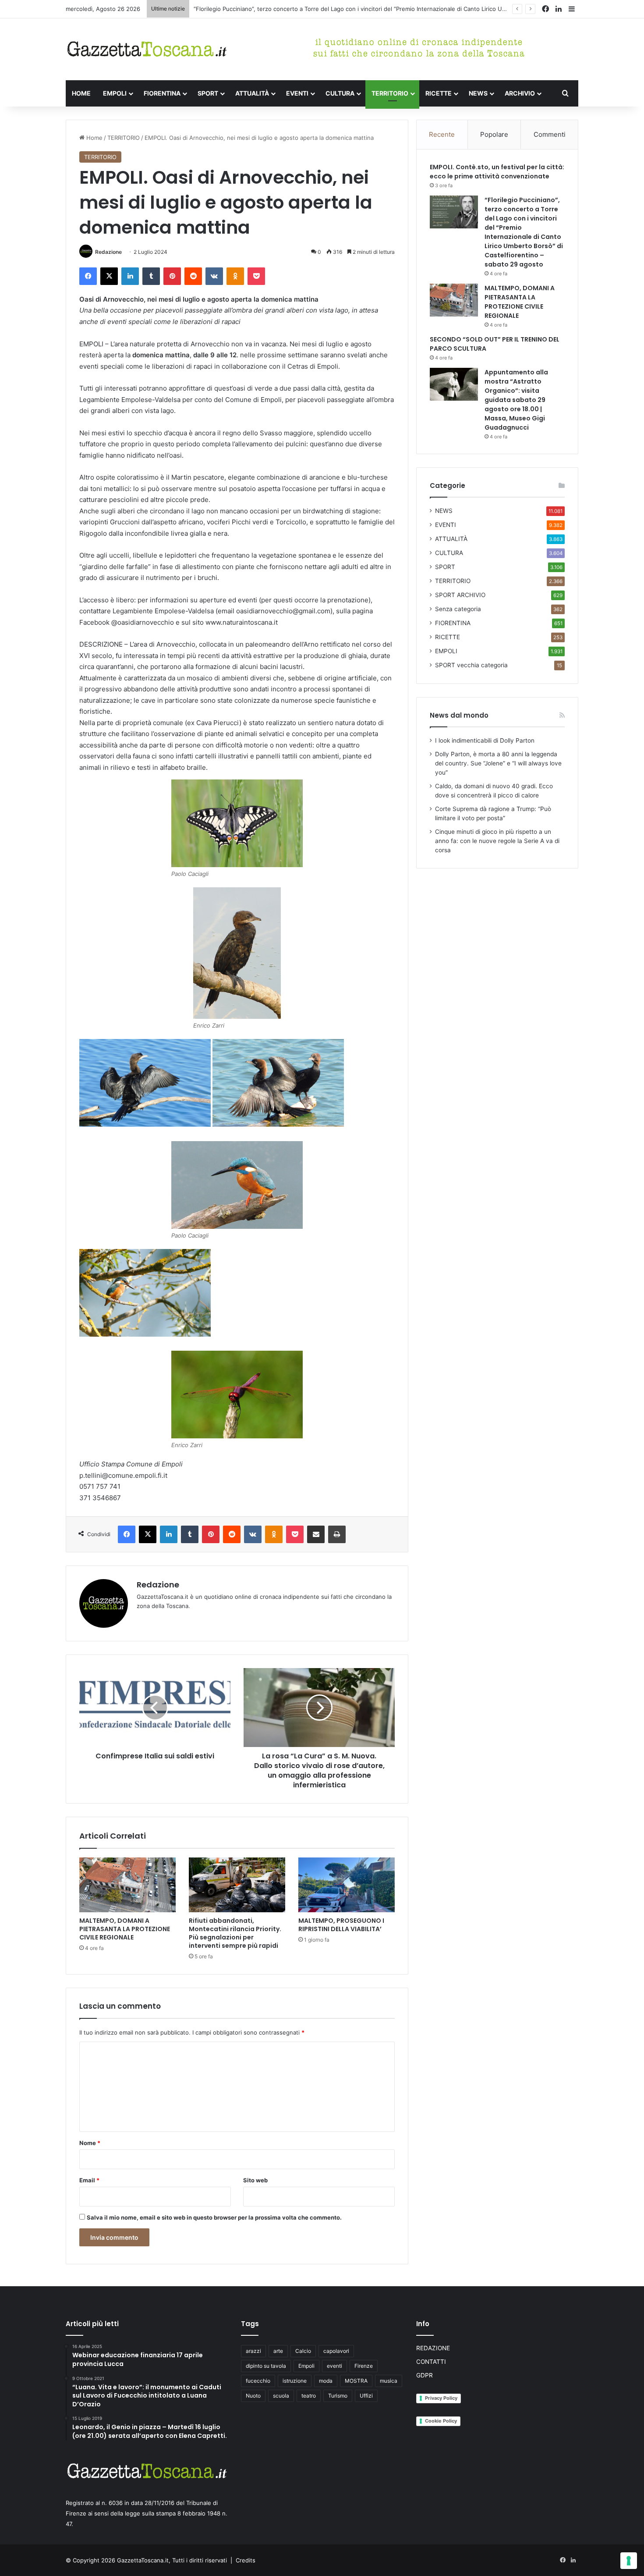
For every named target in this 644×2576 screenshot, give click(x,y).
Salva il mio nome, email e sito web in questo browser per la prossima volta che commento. (214, 2217)
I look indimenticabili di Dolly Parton (485, 740)
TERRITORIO (390, 93)
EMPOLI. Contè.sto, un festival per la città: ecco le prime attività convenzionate (497, 172)
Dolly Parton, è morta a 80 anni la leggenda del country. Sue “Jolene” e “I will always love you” (498, 763)
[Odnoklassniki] (235, 276)
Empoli (306, 2366)
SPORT (208, 93)
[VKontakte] (214, 276)
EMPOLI (115, 93)
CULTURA (340, 93)
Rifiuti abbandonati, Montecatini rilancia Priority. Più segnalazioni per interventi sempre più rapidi (235, 1933)
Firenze (364, 2366)
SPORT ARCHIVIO (460, 595)
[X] (109, 276)
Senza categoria (458, 609)
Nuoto (253, 2396)
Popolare (494, 134)
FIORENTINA (162, 93)
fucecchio (258, 2381)
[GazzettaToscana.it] (147, 49)
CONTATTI (431, 2362)
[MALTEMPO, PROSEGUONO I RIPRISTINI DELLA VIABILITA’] (347, 1885)
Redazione (108, 252)
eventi (334, 2366)
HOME (81, 93)
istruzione (295, 2381)
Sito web (255, 2180)
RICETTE (439, 93)
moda (326, 2381)
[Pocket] (256, 276)
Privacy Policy (441, 2398)
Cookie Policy (441, 2421)
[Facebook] (88, 276)
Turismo (338, 2396)
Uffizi (366, 2396)
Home (94, 138)
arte (278, 2351)
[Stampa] (337, 1534)
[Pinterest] (172, 276)
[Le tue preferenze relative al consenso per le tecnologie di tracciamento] (629, 2561)
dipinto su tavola (266, 2366)
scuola (281, 2396)
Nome (90, 2143)
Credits (246, 2560)
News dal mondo (459, 715)
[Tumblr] (151, 276)
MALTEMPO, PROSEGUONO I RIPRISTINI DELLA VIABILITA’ (341, 1925)
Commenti (550, 134)
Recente (442, 134)
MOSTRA (356, 2381)
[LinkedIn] (130, 276)
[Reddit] (193, 276)
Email (89, 2180)
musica (389, 2381)
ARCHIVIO (520, 93)
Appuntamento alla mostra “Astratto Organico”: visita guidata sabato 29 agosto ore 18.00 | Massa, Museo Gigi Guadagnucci (516, 400)
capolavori (336, 2351)
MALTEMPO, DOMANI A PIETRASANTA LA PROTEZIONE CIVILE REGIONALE (125, 1929)
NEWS (478, 93)
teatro (309, 2396)
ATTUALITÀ (252, 93)
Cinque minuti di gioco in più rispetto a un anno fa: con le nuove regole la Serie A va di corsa (497, 841)
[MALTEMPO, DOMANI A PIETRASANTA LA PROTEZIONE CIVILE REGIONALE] (127, 1885)
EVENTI (297, 93)
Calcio (303, 2351)
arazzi (253, 2351)
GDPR (425, 2375)
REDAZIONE (433, 2348)
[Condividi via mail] (316, 1534)
